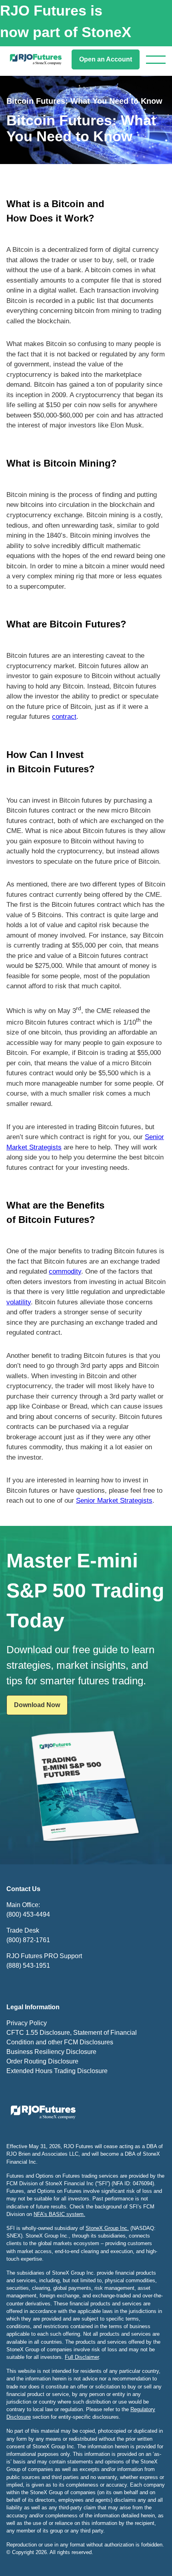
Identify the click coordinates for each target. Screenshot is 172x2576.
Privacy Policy (27, 2023)
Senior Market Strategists (114, 1501)
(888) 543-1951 (28, 1966)
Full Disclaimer (82, 2357)
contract (64, 717)
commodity (65, 1271)
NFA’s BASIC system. (59, 2214)
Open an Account (106, 59)
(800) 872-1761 (28, 1940)
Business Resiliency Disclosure (51, 2052)
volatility (19, 1302)
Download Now (37, 1705)
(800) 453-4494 (28, 1914)
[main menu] (156, 60)
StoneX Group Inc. (107, 2228)
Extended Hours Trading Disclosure (57, 2071)
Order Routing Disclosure (42, 2061)
